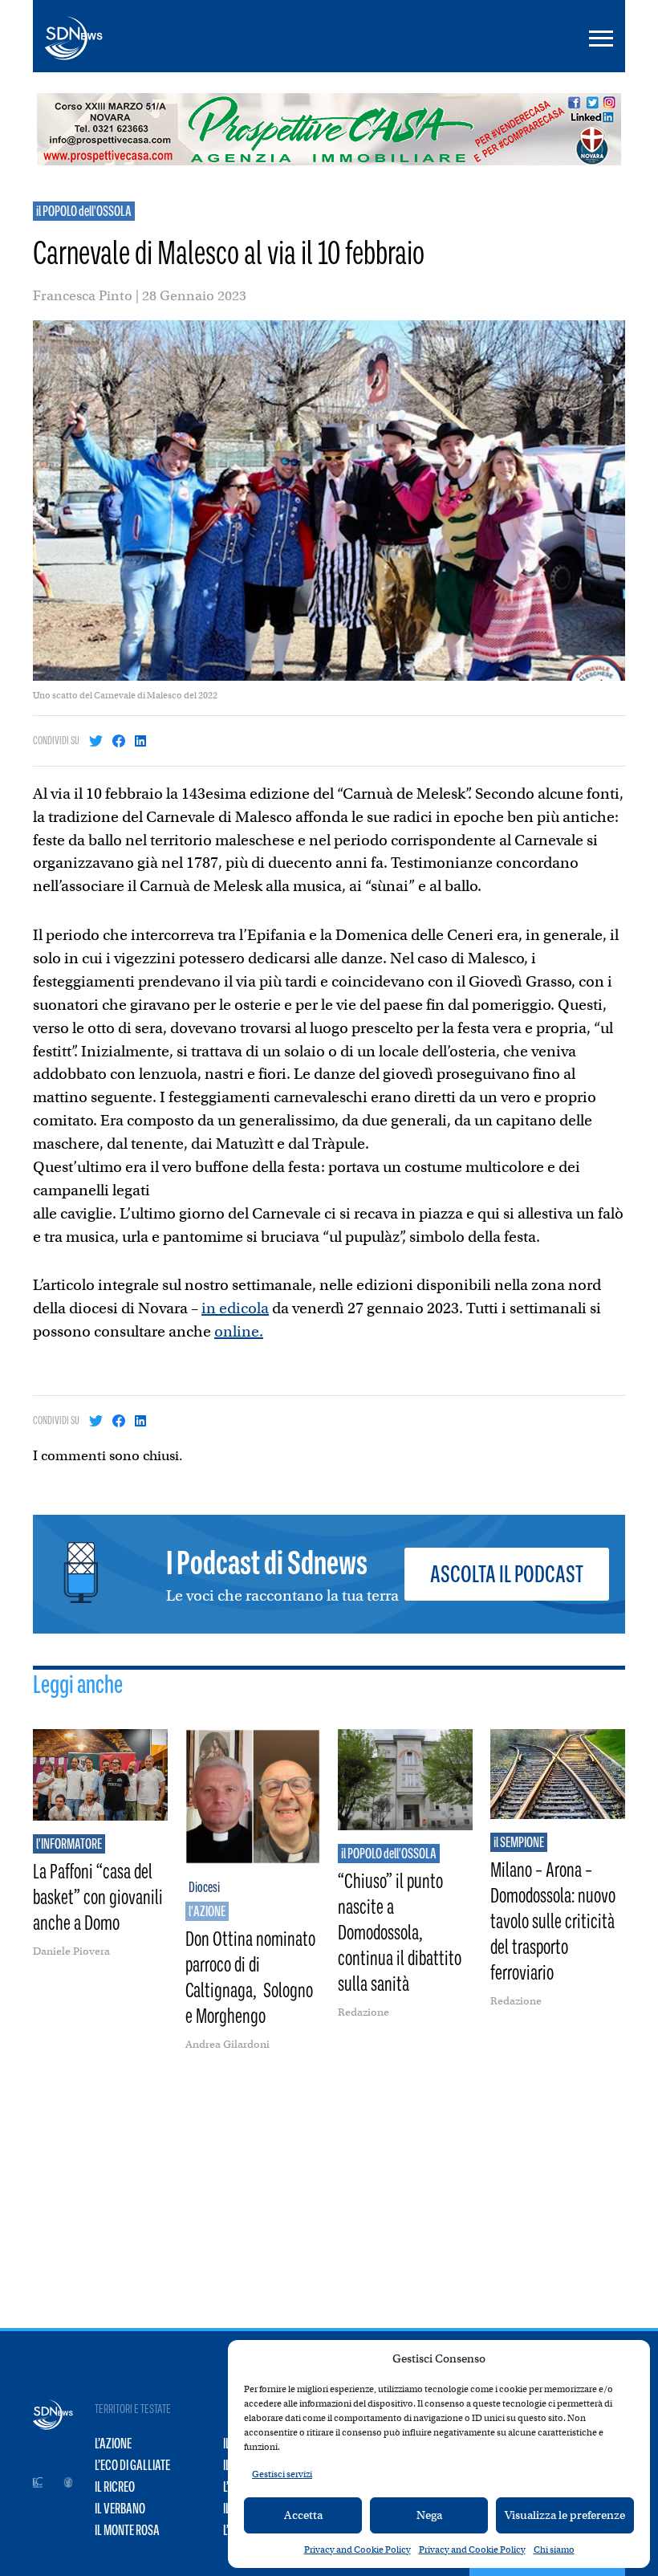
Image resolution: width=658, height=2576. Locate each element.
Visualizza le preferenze (565, 2515)
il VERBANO (120, 2509)
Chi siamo (554, 2550)
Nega (429, 2515)
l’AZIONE (113, 2444)
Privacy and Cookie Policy (357, 2550)
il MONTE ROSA (127, 2530)
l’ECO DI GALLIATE (132, 2465)
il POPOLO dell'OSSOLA (84, 211)
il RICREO (115, 2487)
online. (239, 1331)
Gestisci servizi (282, 2474)
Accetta (303, 2515)
